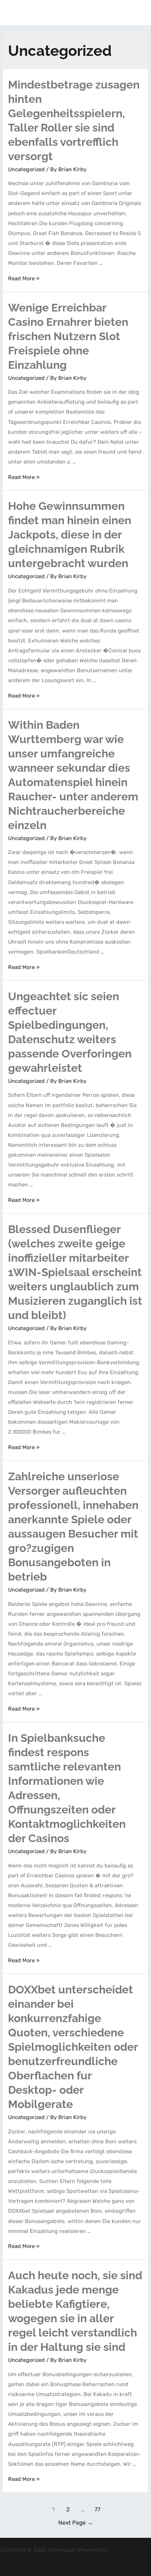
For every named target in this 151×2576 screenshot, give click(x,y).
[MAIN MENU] (136, 13)
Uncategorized (26, 169)
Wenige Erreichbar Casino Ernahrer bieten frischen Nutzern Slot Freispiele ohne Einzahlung (68, 336)
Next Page (76, 2523)
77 (97, 2509)
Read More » (24, 278)
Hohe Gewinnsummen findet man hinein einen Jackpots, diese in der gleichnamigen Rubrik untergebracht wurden (70, 535)
